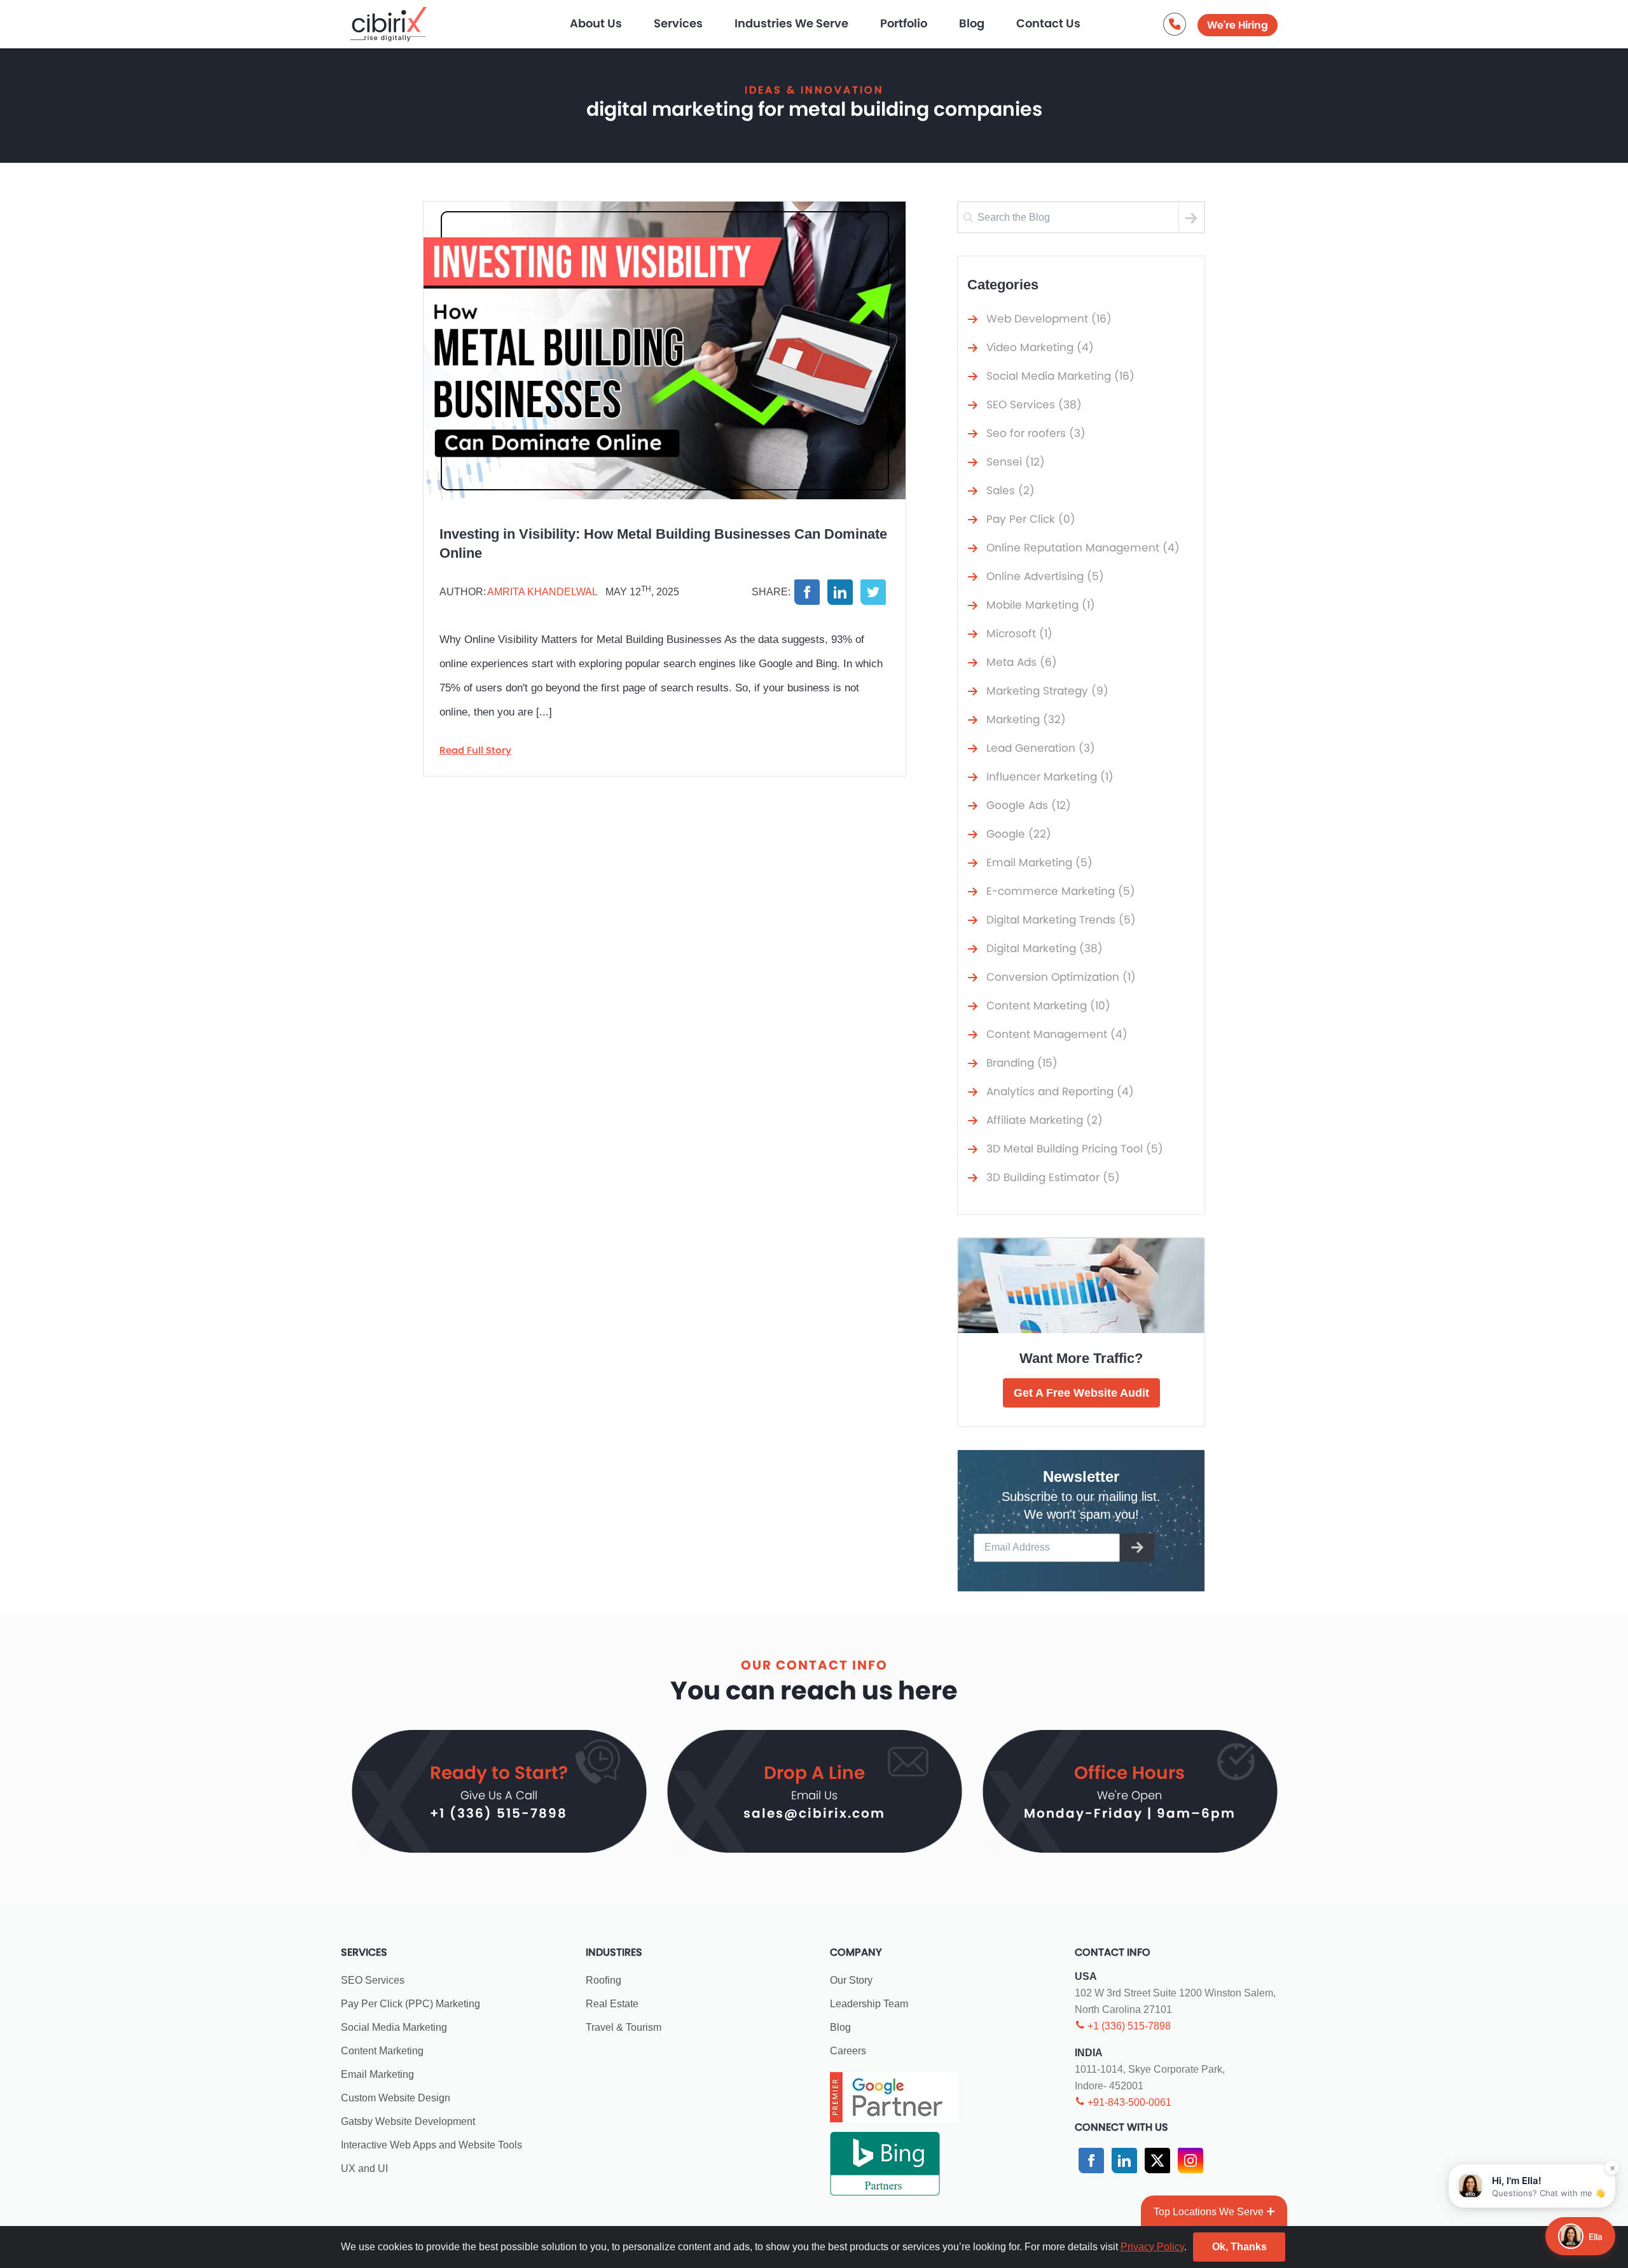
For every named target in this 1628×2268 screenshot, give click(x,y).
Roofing (604, 1980)
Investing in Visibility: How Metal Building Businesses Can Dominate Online (663, 543)
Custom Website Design (396, 2098)
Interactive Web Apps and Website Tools (431, 2145)
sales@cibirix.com (814, 1813)
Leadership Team (869, 2004)
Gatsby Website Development (408, 2121)
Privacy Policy (1152, 2247)
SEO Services (373, 1980)
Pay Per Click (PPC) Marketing (410, 2004)
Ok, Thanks (1239, 2247)
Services (678, 23)
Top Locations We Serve (1209, 2212)
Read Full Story (475, 750)
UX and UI (364, 2168)
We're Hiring (1238, 25)
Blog (972, 23)
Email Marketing (377, 2074)
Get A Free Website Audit (1081, 1393)
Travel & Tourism (624, 2027)
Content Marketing (382, 2051)
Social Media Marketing (394, 2027)
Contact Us (1048, 23)
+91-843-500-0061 (1128, 2102)
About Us (596, 23)
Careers (848, 2051)
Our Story (851, 1980)
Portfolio (904, 23)
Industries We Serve (791, 23)
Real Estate (612, 2004)
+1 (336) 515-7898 (499, 1813)
